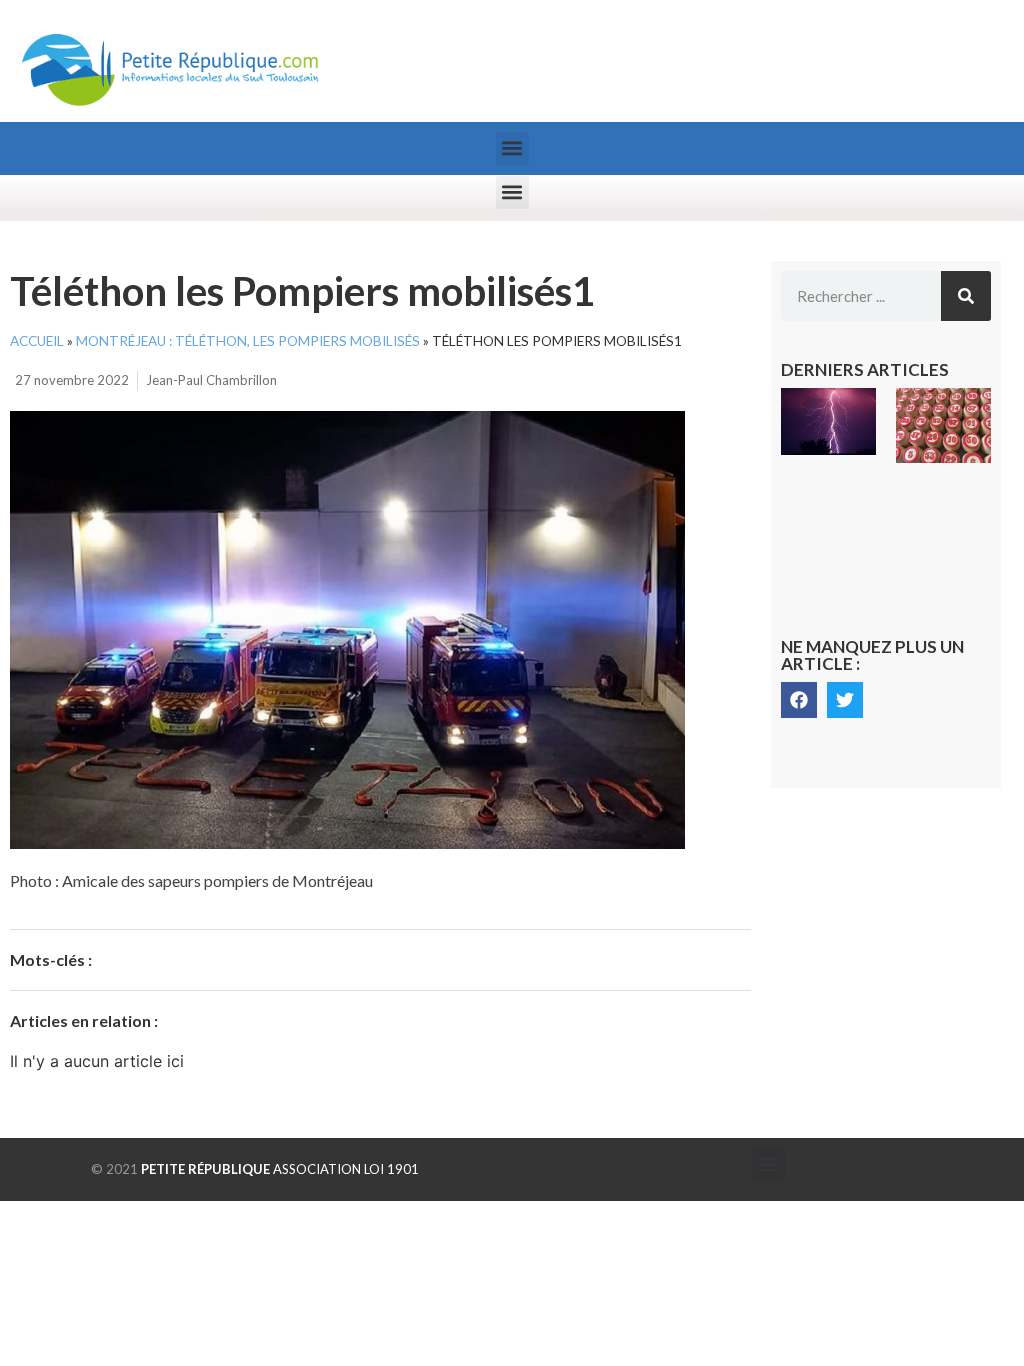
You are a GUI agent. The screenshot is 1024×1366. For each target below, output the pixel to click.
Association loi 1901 (280, 1169)
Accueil (37, 341)
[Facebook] (799, 700)
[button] (512, 148)
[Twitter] (845, 700)
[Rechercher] (966, 296)
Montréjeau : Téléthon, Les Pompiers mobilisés (248, 341)
